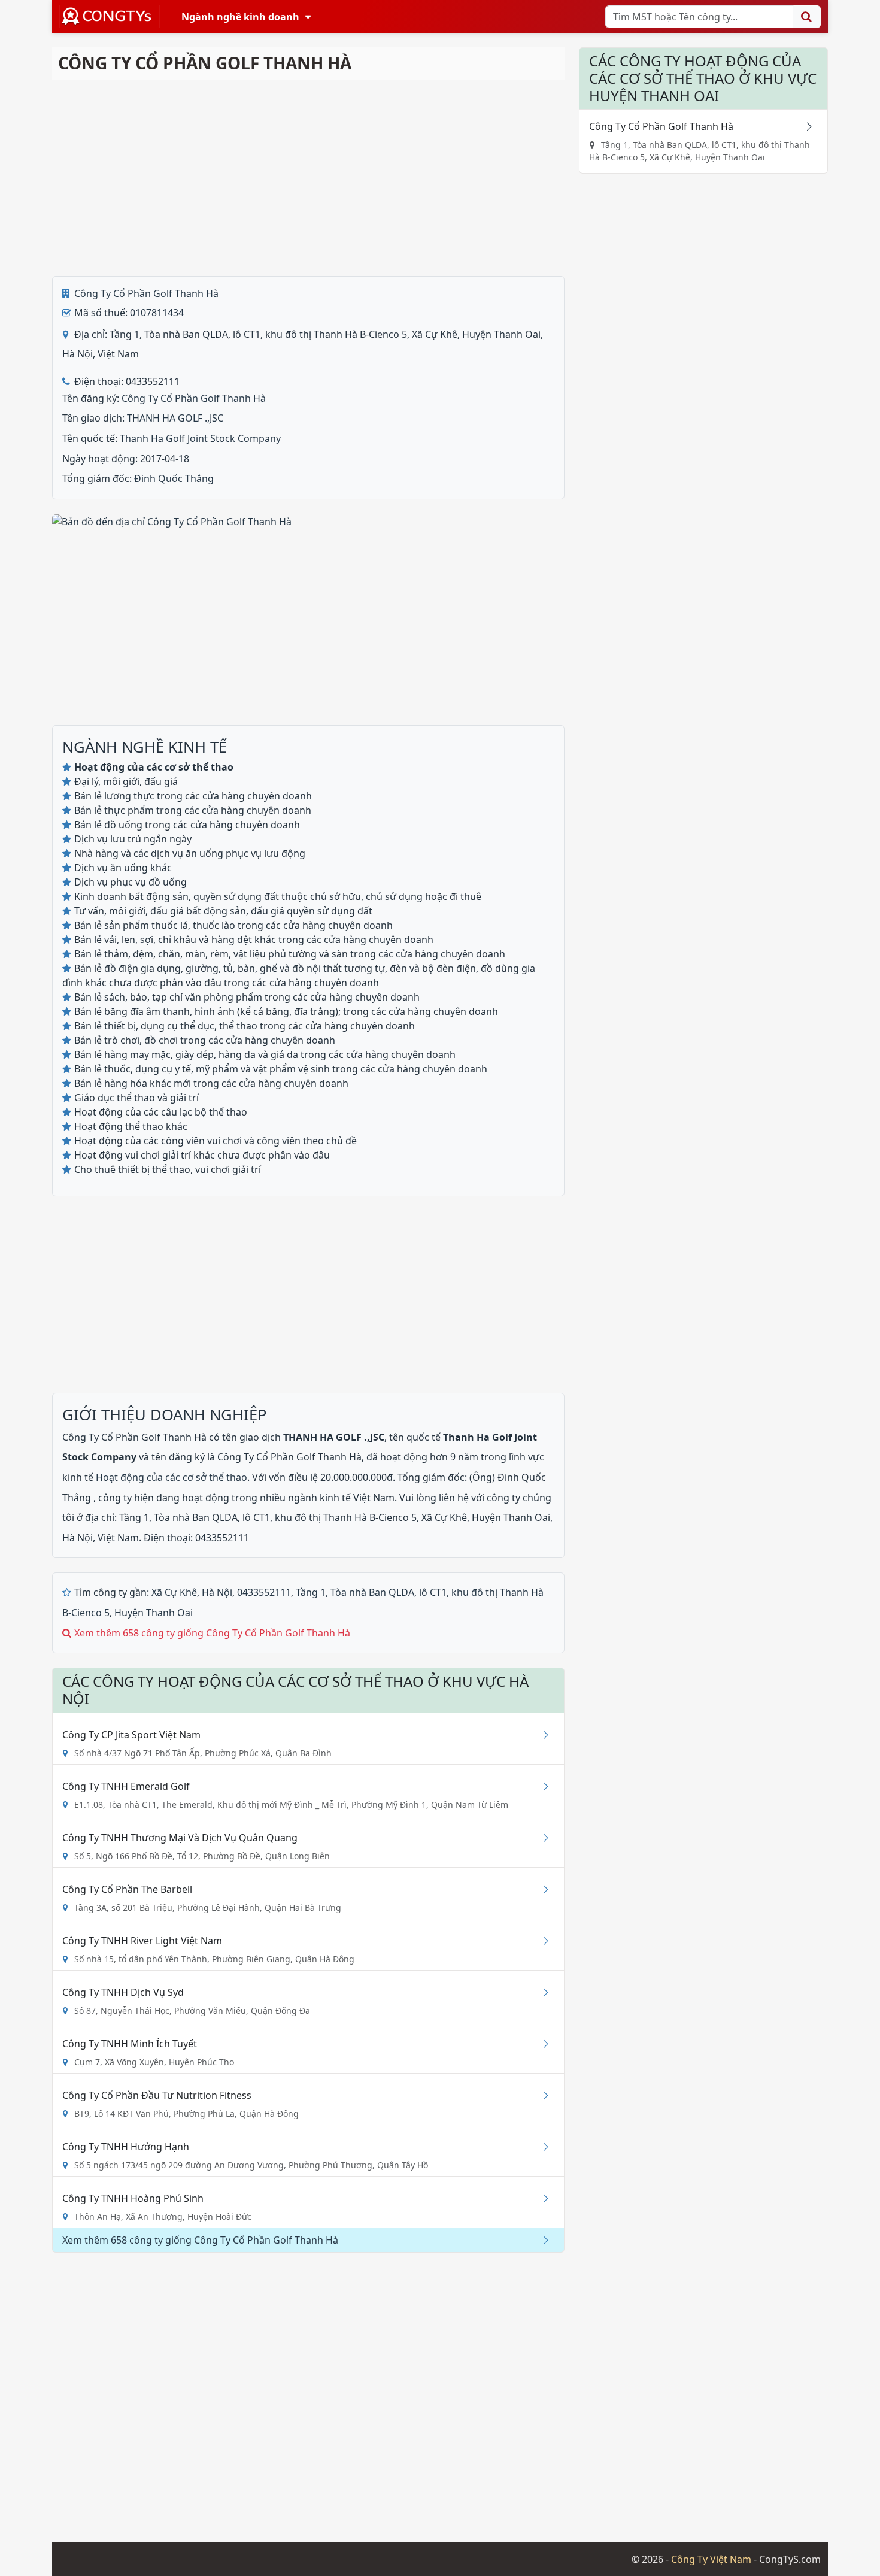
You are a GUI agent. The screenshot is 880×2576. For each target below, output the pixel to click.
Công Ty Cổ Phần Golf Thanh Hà (146, 293)
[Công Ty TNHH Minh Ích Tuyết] (541, 2044)
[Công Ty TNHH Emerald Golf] (541, 1786)
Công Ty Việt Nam (711, 2559)
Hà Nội (217, 1592)
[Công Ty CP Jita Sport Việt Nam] (541, 1735)
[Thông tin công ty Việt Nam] (110, 16)
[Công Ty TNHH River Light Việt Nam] (541, 1941)
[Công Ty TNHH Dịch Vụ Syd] (541, 1992)
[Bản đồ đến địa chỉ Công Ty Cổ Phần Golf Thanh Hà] (172, 521)
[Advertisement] (308, 178)
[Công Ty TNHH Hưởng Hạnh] (541, 2147)
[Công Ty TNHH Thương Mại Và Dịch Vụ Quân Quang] (541, 1838)
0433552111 (264, 1592)
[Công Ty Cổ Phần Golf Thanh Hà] (805, 126)
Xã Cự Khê (174, 1592)
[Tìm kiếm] (807, 17)
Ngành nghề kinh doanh (240, 17)
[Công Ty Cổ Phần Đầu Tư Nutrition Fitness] (541, 2095)
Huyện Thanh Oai (154, 1613)
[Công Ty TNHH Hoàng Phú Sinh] (541, 2198)
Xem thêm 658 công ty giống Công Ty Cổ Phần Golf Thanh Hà (212, 1633)
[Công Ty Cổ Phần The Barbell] (541, 1889)
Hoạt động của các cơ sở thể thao (172, 1477)
